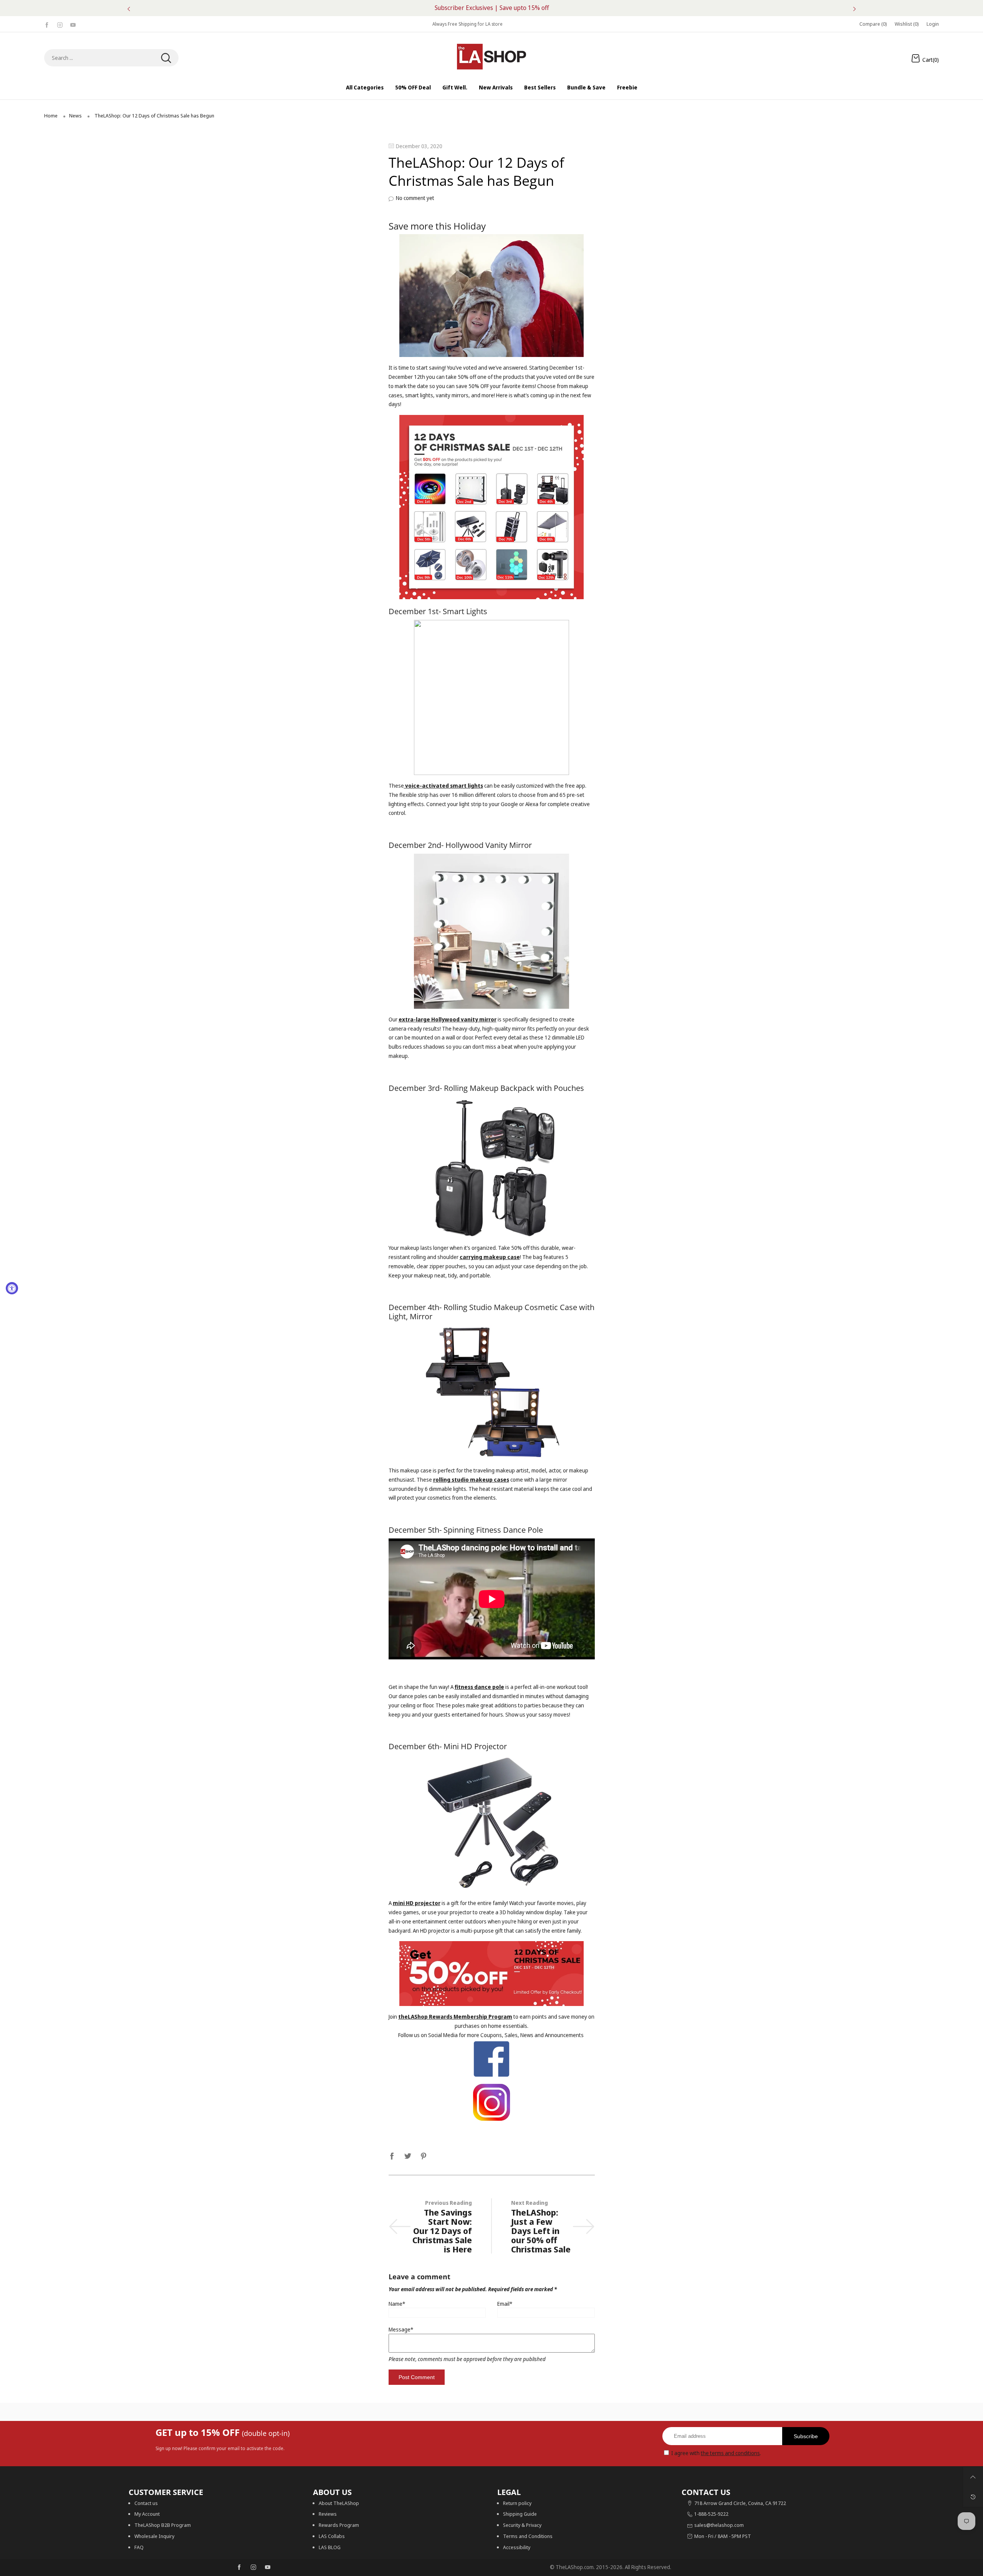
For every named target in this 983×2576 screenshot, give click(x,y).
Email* (505, 2304)
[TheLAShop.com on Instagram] (253, 2568)
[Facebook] (47, 24)
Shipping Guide (520, 2514)
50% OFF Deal (413, 87)
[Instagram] (60, 24)
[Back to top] (973, 2477)
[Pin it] (424, 2155)
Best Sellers (540, 87)
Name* (397, 2304)
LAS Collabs (332, 2536)
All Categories (365, 87)
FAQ (139, 2547)
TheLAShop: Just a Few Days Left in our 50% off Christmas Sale (541, 2231)
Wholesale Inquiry (154, 2536)
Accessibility (517, 2547)
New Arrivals (496, 87)
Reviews (328, 2514)
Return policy (517, 2503)
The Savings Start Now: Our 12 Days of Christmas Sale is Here (442, 2231)
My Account (147, 2514)
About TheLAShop (339, 2503)
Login (933, 24)
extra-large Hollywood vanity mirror (448, 1019)
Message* (401, 2329)
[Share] (392, 2155)
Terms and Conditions (528, 2536)
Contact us (146, 2503)
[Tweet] (408, 2155)
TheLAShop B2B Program (163, 2525)
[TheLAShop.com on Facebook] (239, 2568)
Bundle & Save (586, 87)
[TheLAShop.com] (491, 57)
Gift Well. (455, 87)
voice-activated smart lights (444, 786)
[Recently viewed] (973, 2497)
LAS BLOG (330, 2547)
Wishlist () (907, 24)
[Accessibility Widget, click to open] (12, 1288)
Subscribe (806, 2436)
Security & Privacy (522, 2525)
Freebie (627, 87)
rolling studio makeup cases (471, 1480)
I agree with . (716, 2453)
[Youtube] (73, 24)
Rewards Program (339, 2525)
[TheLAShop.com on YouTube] (268, 2568)
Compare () (873, 24)
